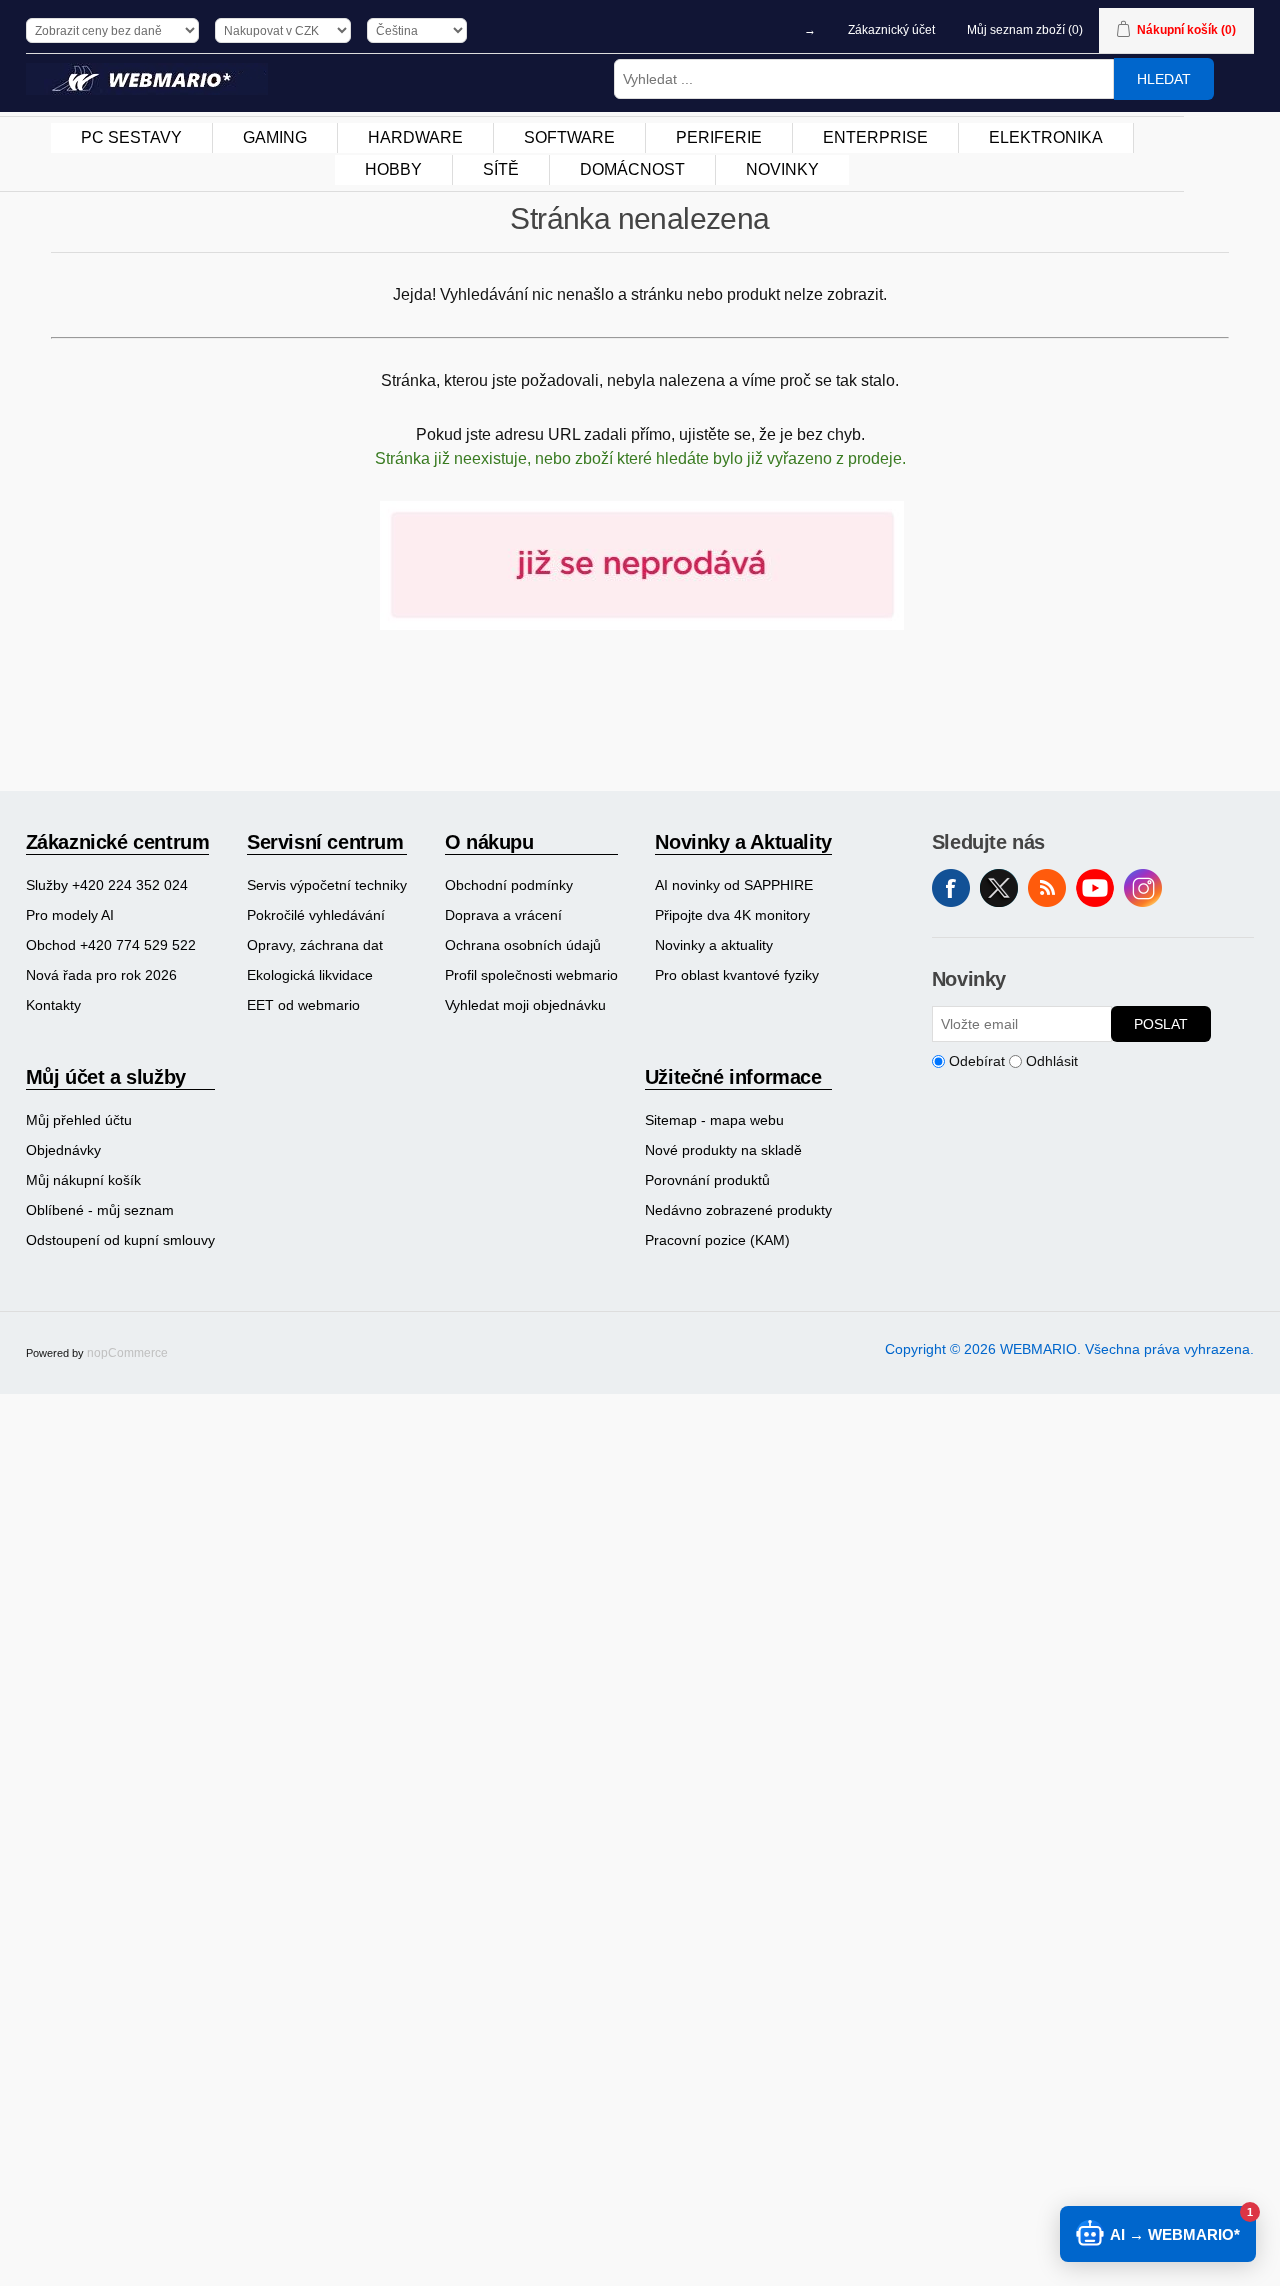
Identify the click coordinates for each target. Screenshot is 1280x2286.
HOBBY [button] (393, 169)
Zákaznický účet (891, 30)
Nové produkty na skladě (723, 1150)
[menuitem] (132, 138)
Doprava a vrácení (503, 915)
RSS (1047, 888)
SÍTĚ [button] (501, 169)
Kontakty (53, 1005)
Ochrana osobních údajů (523, 945)
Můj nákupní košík (83, 1180)
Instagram (1143, 888)
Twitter (999, 888)
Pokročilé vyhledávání (316, 915)
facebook (951, 888)
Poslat (1161, 1024)
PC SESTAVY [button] (131, 137)
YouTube (1095, 888)
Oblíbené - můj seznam (100, 1210)
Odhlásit (1052, 1061)
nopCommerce (127, 1353)
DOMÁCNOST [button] (632, 169)
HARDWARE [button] (415, 137)
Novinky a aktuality (714, 945)
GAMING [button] (275, 137)
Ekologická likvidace (310, 975)
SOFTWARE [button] (569, 137)
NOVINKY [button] (782, 169)
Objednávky (63, 1150)
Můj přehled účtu (79, 1120)
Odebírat (977, 1061)
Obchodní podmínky (509, 885)
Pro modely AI (70, 915)
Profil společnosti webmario (531, 975)
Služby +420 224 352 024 (107, 885)
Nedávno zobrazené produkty (738, 1210)
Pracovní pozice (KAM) (717, 1240)
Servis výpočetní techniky (327, 885)
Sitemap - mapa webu (714, 1120)
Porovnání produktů (707, 1180)
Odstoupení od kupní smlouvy (120, 1240)
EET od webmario (303, 1005)
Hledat (1164, 79)
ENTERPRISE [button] (875, 137)
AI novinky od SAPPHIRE (734, 885)
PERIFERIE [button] (719, 137)
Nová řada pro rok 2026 (101, 975)
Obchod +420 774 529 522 (111, 945)
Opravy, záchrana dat (315, 945)
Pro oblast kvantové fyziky (737, 975)
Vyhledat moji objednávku (525, 1005)
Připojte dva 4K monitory (732, 915)
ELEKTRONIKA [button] (1046, 137)
